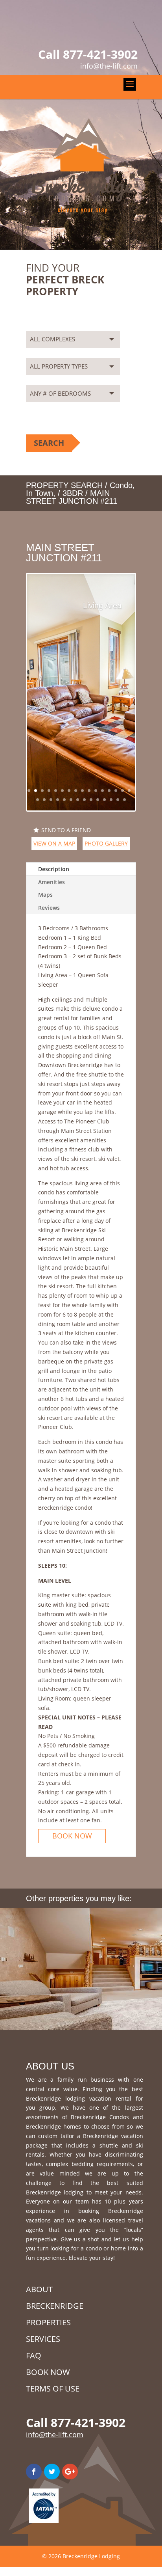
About (39, 2289)
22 (71, 800)
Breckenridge (55, 2306)
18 (44, 800)
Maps (45, 895)
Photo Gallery (106, 843)
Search (49, 443)
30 (124, 800)
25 (91, 800)
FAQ (34, 2355)
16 (129, 791)
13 (109, 791)
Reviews (49, 908)
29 (118, 800)
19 (51, 800)
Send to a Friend (66, 830)
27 (104, 800)
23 (78, 800)
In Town (40, 493)
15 (122, 791)
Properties (48, 2322)
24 (84, 800)
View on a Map (54, 843)
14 (116, 791)
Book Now (72, 1836)
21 (64, 800)
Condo (121, 485)
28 (111, 800)
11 (96, 791)
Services (43, 2339)
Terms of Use (53, 2389)
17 (38, 800)
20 (58, 800)
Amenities (52, 882)
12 (102, 791)
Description (54, 869)
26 (98, 800)
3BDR (73, 493)
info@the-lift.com (55, 2434)
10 (89, 791)
